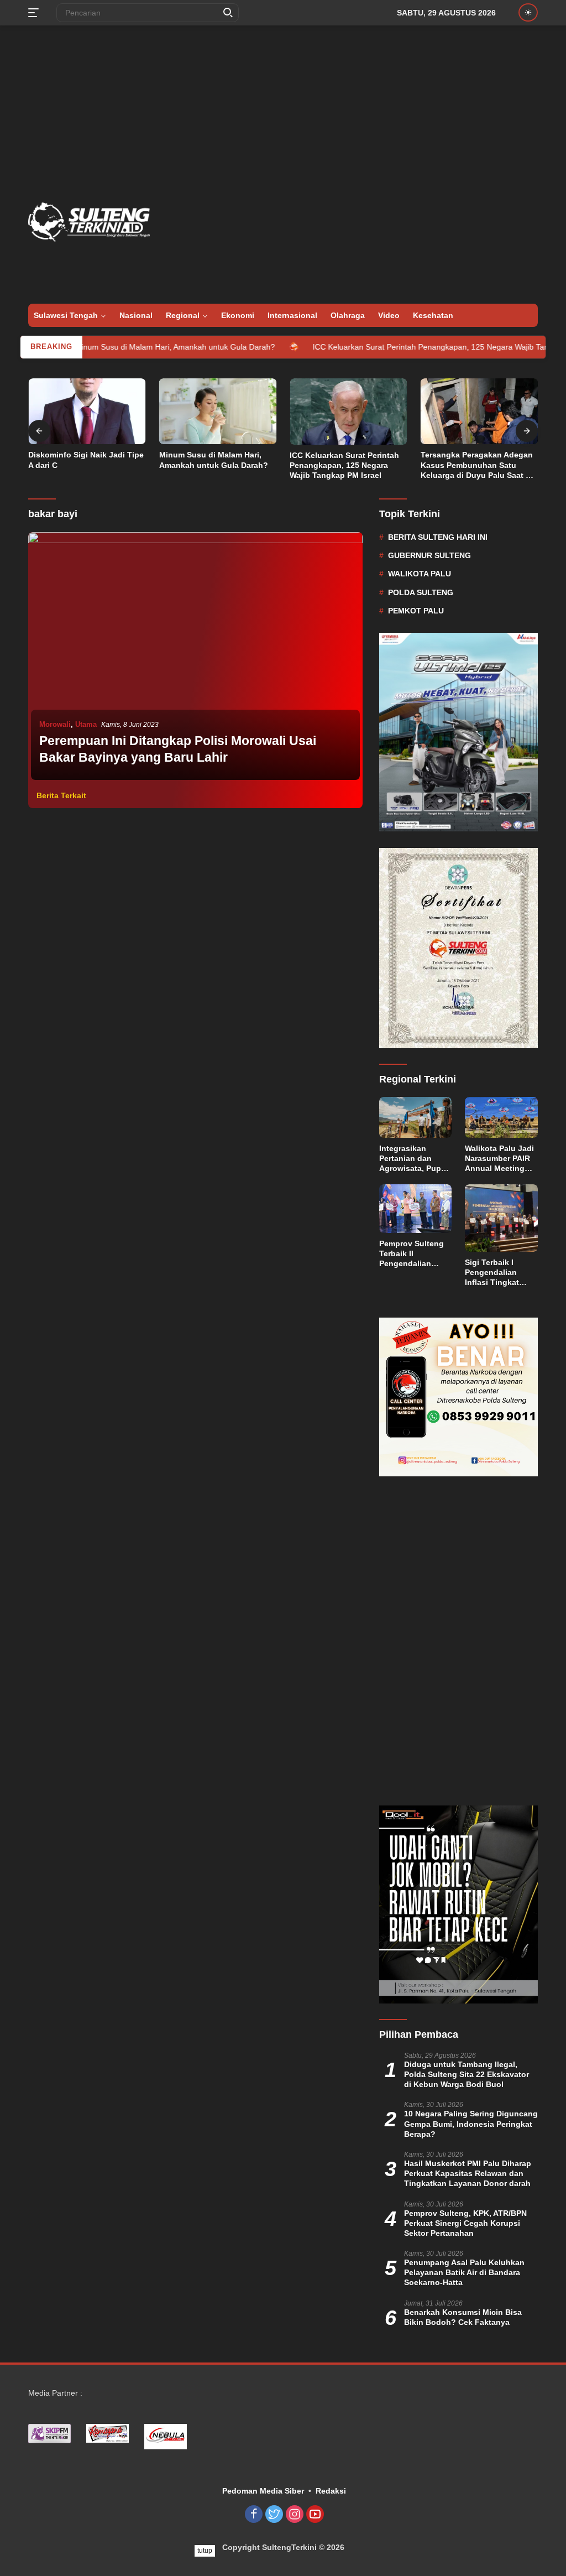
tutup (205, 2551)
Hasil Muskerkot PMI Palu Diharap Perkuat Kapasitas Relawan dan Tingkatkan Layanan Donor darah (468, 2173)
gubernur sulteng (429, 555)
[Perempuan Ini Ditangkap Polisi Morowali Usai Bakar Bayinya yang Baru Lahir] (195, 657)
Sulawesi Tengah (66, 315)
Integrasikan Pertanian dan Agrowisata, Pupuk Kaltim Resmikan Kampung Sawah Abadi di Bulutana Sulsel (415, 1159)
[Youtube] (315, 2515)
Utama (86, 724)
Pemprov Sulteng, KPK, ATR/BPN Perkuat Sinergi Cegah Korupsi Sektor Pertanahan (465, 2223)
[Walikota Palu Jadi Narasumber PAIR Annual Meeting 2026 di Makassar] (501, 1117)
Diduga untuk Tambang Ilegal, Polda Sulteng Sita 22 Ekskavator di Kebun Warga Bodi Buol (467, 2074)
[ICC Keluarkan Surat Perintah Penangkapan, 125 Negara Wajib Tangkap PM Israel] (218, 412)
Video (389, 315)
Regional (183, 315)
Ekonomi (238, 315)
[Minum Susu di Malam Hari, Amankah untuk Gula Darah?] (87, 412)
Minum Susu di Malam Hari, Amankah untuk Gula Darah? (122, 347)
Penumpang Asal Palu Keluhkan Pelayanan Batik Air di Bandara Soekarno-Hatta (464, 2272)
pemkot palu (416, 611)
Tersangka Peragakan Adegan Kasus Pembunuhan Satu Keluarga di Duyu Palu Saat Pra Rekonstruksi (348, 465)
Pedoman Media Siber (263, 2491)
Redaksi (331, 2491)
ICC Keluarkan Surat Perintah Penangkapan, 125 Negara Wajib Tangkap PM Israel (404, 347)
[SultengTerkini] (89, 221)
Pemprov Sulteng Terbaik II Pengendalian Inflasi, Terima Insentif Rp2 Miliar (413, 1254)
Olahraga (348, 315)
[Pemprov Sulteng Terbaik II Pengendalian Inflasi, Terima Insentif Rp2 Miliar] (416, 1209)
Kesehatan (433, 315)
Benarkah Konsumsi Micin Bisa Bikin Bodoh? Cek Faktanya (463, 2317)
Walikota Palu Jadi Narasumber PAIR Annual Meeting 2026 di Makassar (499, 1159)
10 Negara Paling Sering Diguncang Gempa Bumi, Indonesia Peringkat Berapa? (471, 2124)
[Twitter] (274, 2515)
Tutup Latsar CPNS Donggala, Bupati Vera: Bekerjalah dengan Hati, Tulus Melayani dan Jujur (477, 465)
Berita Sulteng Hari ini (438, 537)
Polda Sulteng (421, 592)
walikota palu (420, 574)
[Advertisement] (283, 114)
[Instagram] (295, 2515)
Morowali (55, 724)
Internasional (292, 315)
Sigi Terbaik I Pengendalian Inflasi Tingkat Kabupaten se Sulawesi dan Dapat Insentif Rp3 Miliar (500, 1273)
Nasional (136, 315)
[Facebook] (254, 2515)
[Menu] (36, 13)
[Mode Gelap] (528, 12)
